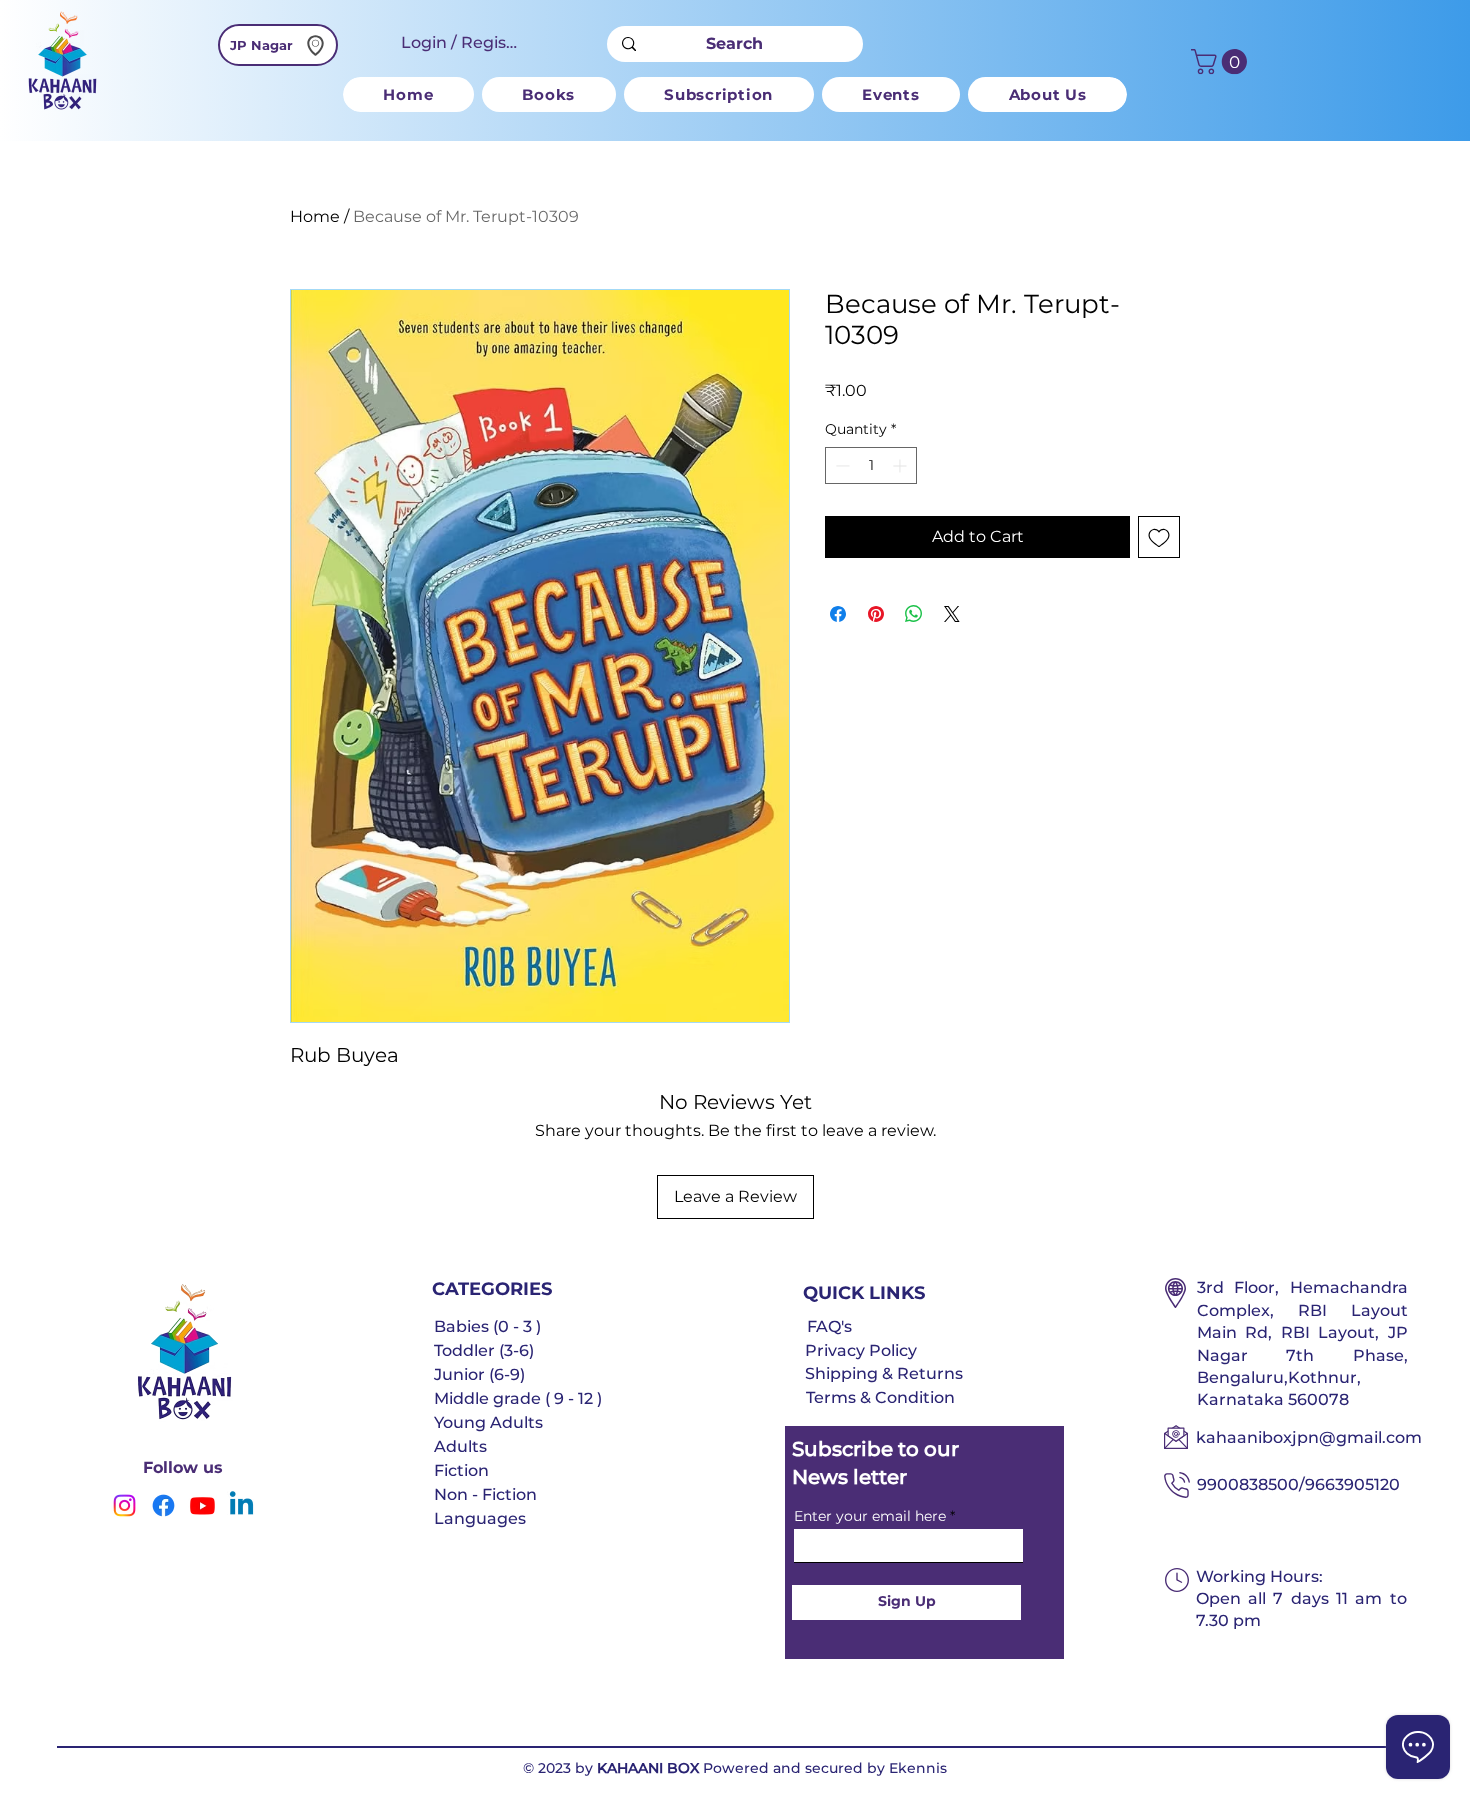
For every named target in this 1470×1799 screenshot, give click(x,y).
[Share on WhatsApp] (914, 614)
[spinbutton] (871, 465)
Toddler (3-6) (484, 1350)
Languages (480, 1518)
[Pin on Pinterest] (876, 614)
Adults (460, 1446)
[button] (549, 94)
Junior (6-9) (479, 1374)
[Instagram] (124, 1505)
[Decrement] (840, 465)
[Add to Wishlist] (1159, 537)
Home (315, 216)
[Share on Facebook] (838, 614)
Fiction (461, 1470)
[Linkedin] (241, 1505)
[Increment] (901, 465)
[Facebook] (163, 1505)
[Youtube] (202, 1505)
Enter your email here (870, 1516)
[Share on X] (952, 614)
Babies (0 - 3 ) (487, 1326)
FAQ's (829, 1326)
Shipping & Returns (884, 1373)
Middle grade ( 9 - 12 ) (518, 1398)
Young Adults (488, 1422)
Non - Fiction (485, 1494)
